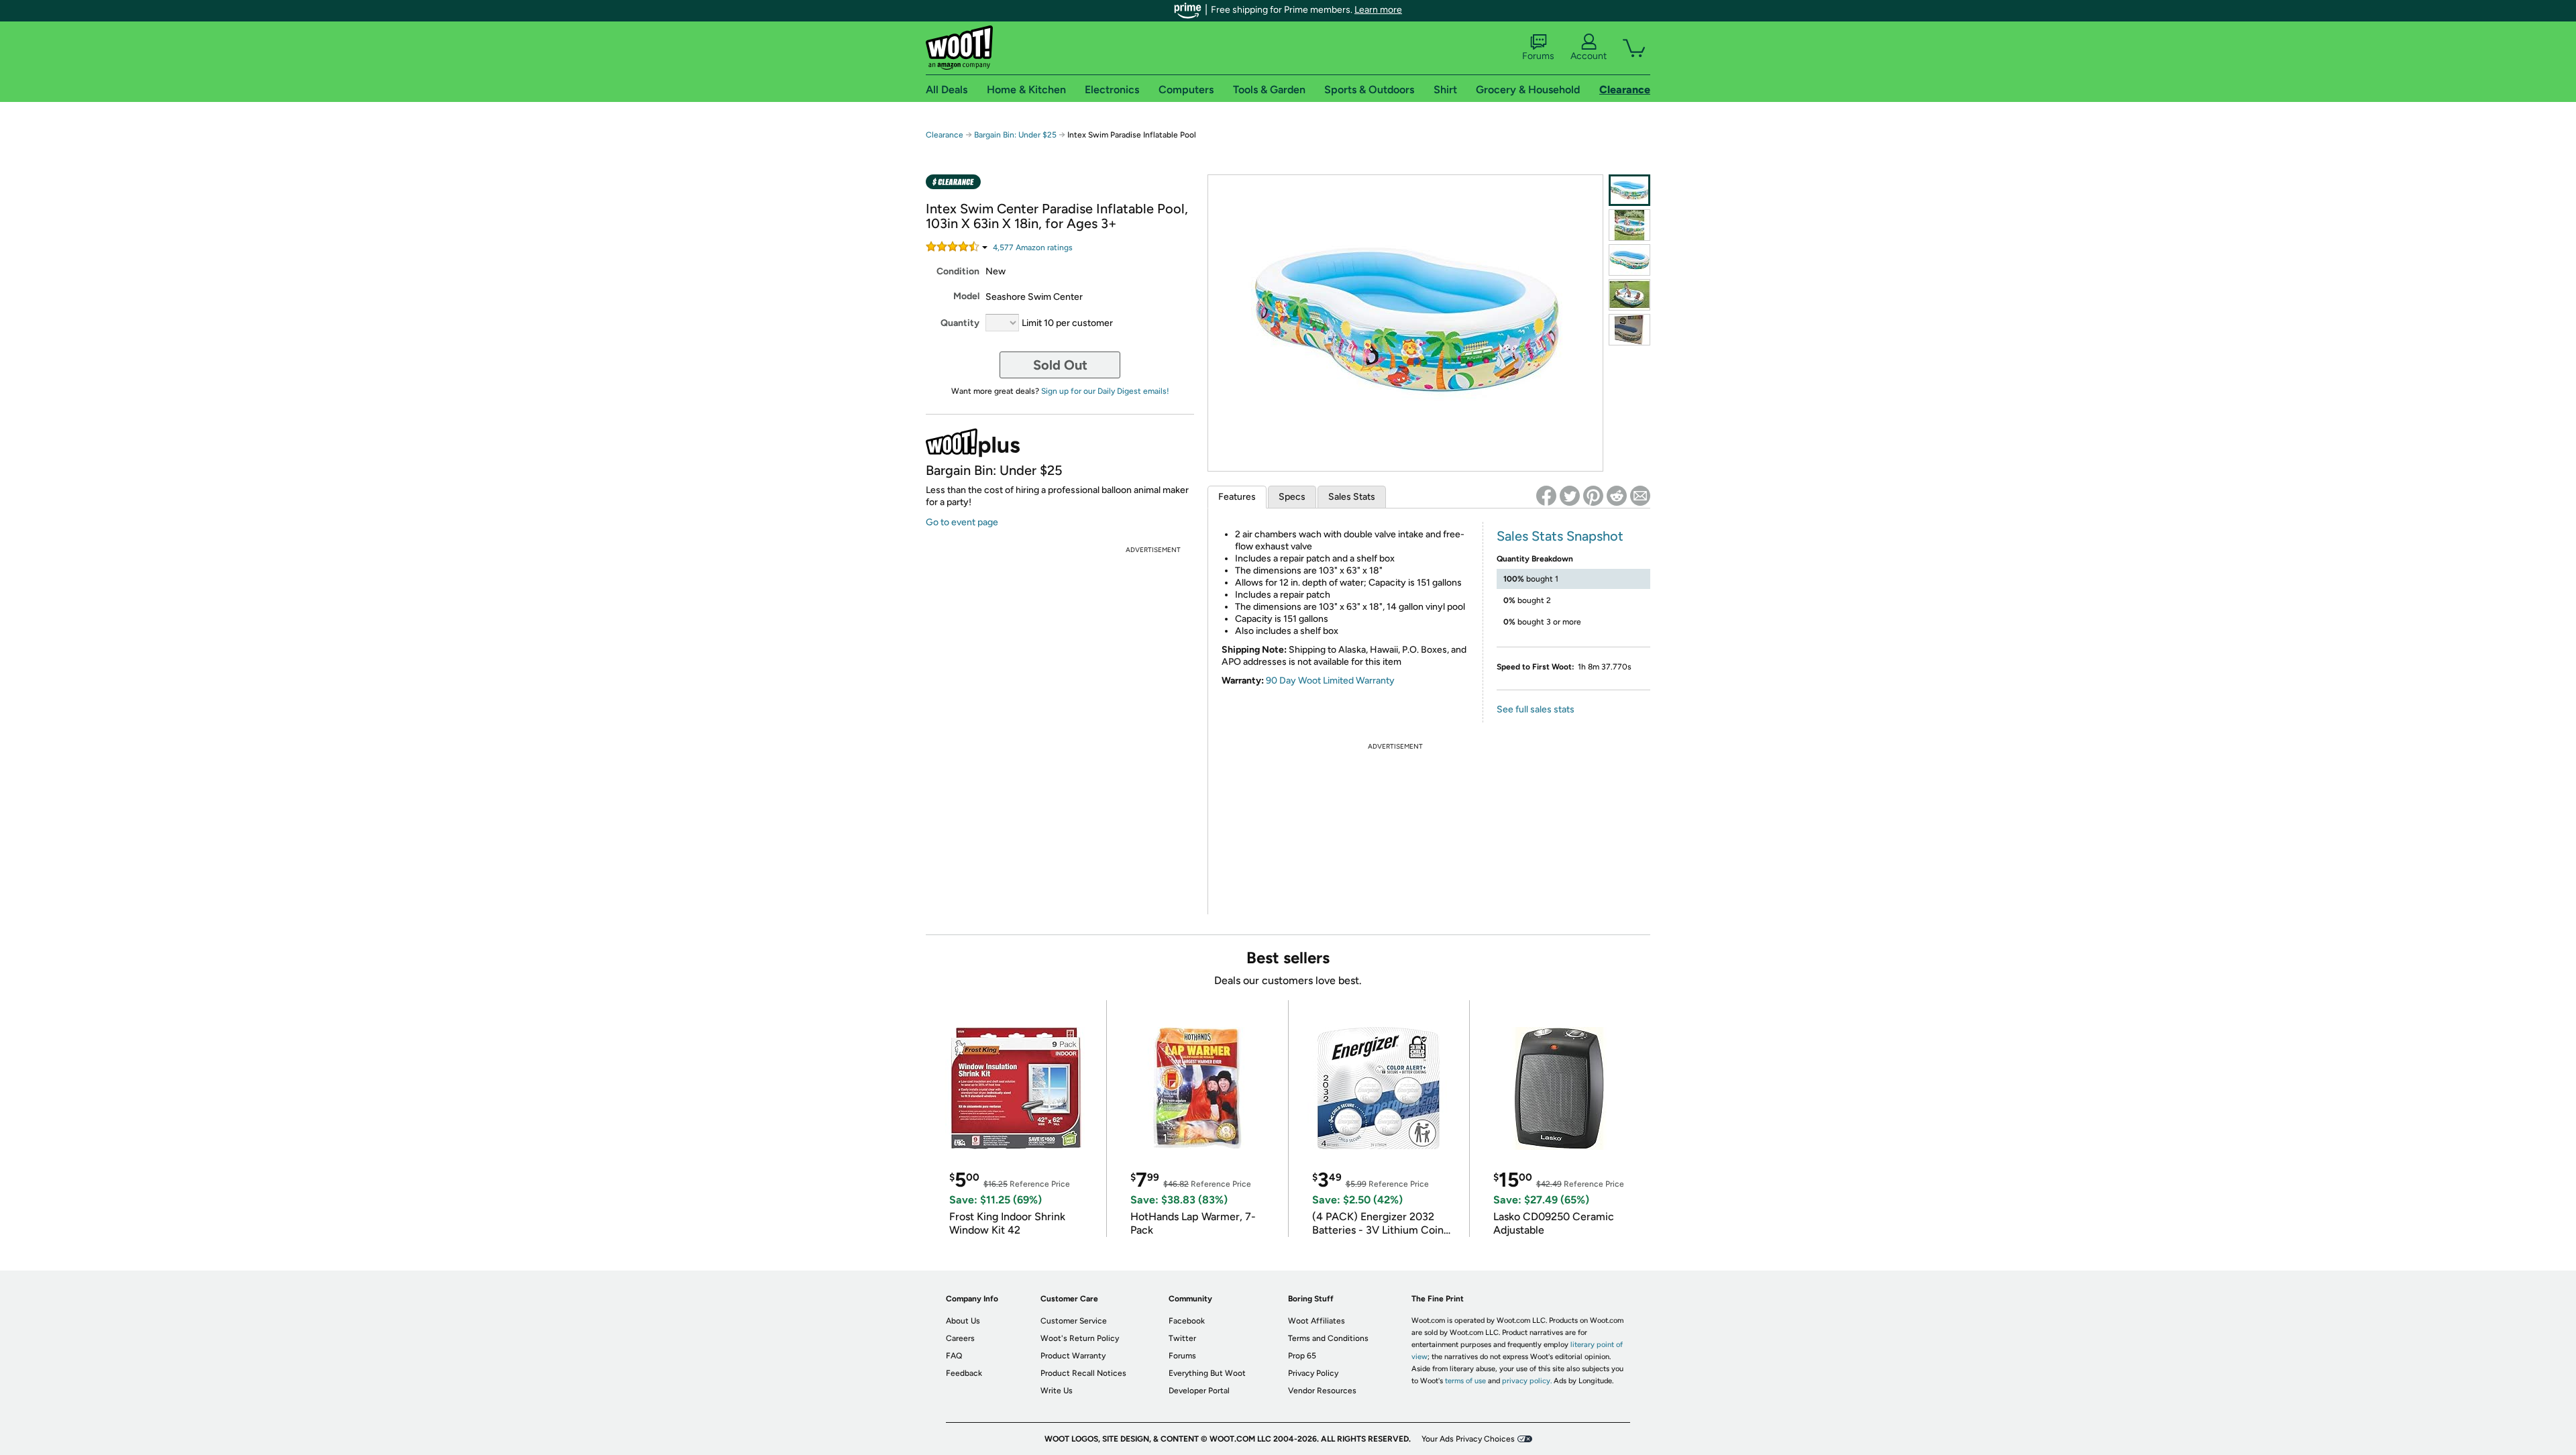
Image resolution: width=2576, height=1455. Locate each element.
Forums (1538, 56)
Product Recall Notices (1083, 1373)
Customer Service (1074, 1321)
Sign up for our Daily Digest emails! (1105, 391)
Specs (1292, 497)
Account (1589, 56)
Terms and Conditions (1328, 1338)
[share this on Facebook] (1546, 496)
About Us (963, 1321)
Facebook (1187, 1321)
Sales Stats (1352, 497)
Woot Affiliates (1317, 1321)
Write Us (1057, 1391)
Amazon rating (1033, 248)
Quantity (960, 323)
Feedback (964, 1373)
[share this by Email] (1640, 496)
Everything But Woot (1207, 1373)
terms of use (1465, 1381)
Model (966, 296)
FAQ (954, 1356)
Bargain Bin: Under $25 (1015, 135)
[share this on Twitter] (1570, 496)
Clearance (945, 135)
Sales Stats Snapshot (1560, 536)
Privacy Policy (1313, 1373)
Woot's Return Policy (1080, 1338)
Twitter (1182, 1338)
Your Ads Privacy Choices (1468, 1439)
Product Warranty (1073, 1356)
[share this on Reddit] (1617, 496)
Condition (958, 271)
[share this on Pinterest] (1593, 496)
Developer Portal (1199, 1391)
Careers (960, 1338)
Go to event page (962, 522)
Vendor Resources (1322, 1391)
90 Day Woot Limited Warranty (1330, 681)
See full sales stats (1536, 709)
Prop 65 (1302, 1356)
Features (1237, 497)
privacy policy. (1527, 1381)
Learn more (1378, 10)
